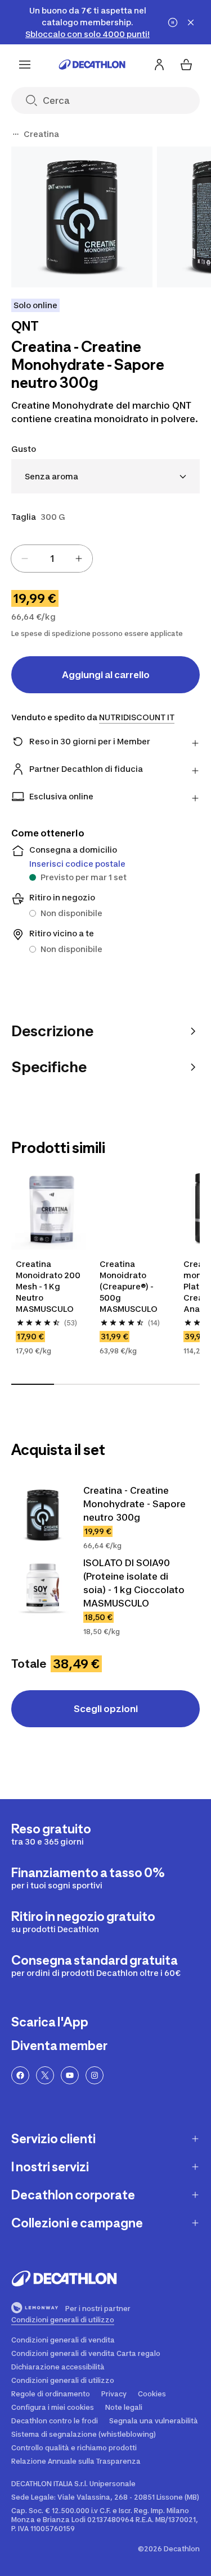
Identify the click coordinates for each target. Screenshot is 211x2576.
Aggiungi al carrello (106, 675)
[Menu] (25, 65)
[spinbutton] (52, 559)
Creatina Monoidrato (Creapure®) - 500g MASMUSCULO (129, 1286)
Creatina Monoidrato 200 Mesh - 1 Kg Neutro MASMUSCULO (48, 1286)
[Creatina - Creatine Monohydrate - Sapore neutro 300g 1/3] (82, 217)
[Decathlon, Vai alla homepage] (92, 65)
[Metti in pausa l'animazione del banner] (173, 22)
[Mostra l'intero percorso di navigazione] (16, 134)
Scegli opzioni (106, 1709)
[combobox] (105, 476)
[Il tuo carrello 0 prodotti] (186, 65)
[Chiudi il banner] (191, 22)
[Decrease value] (25, 559)
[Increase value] (79, 559)
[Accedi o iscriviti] (159, 65)
